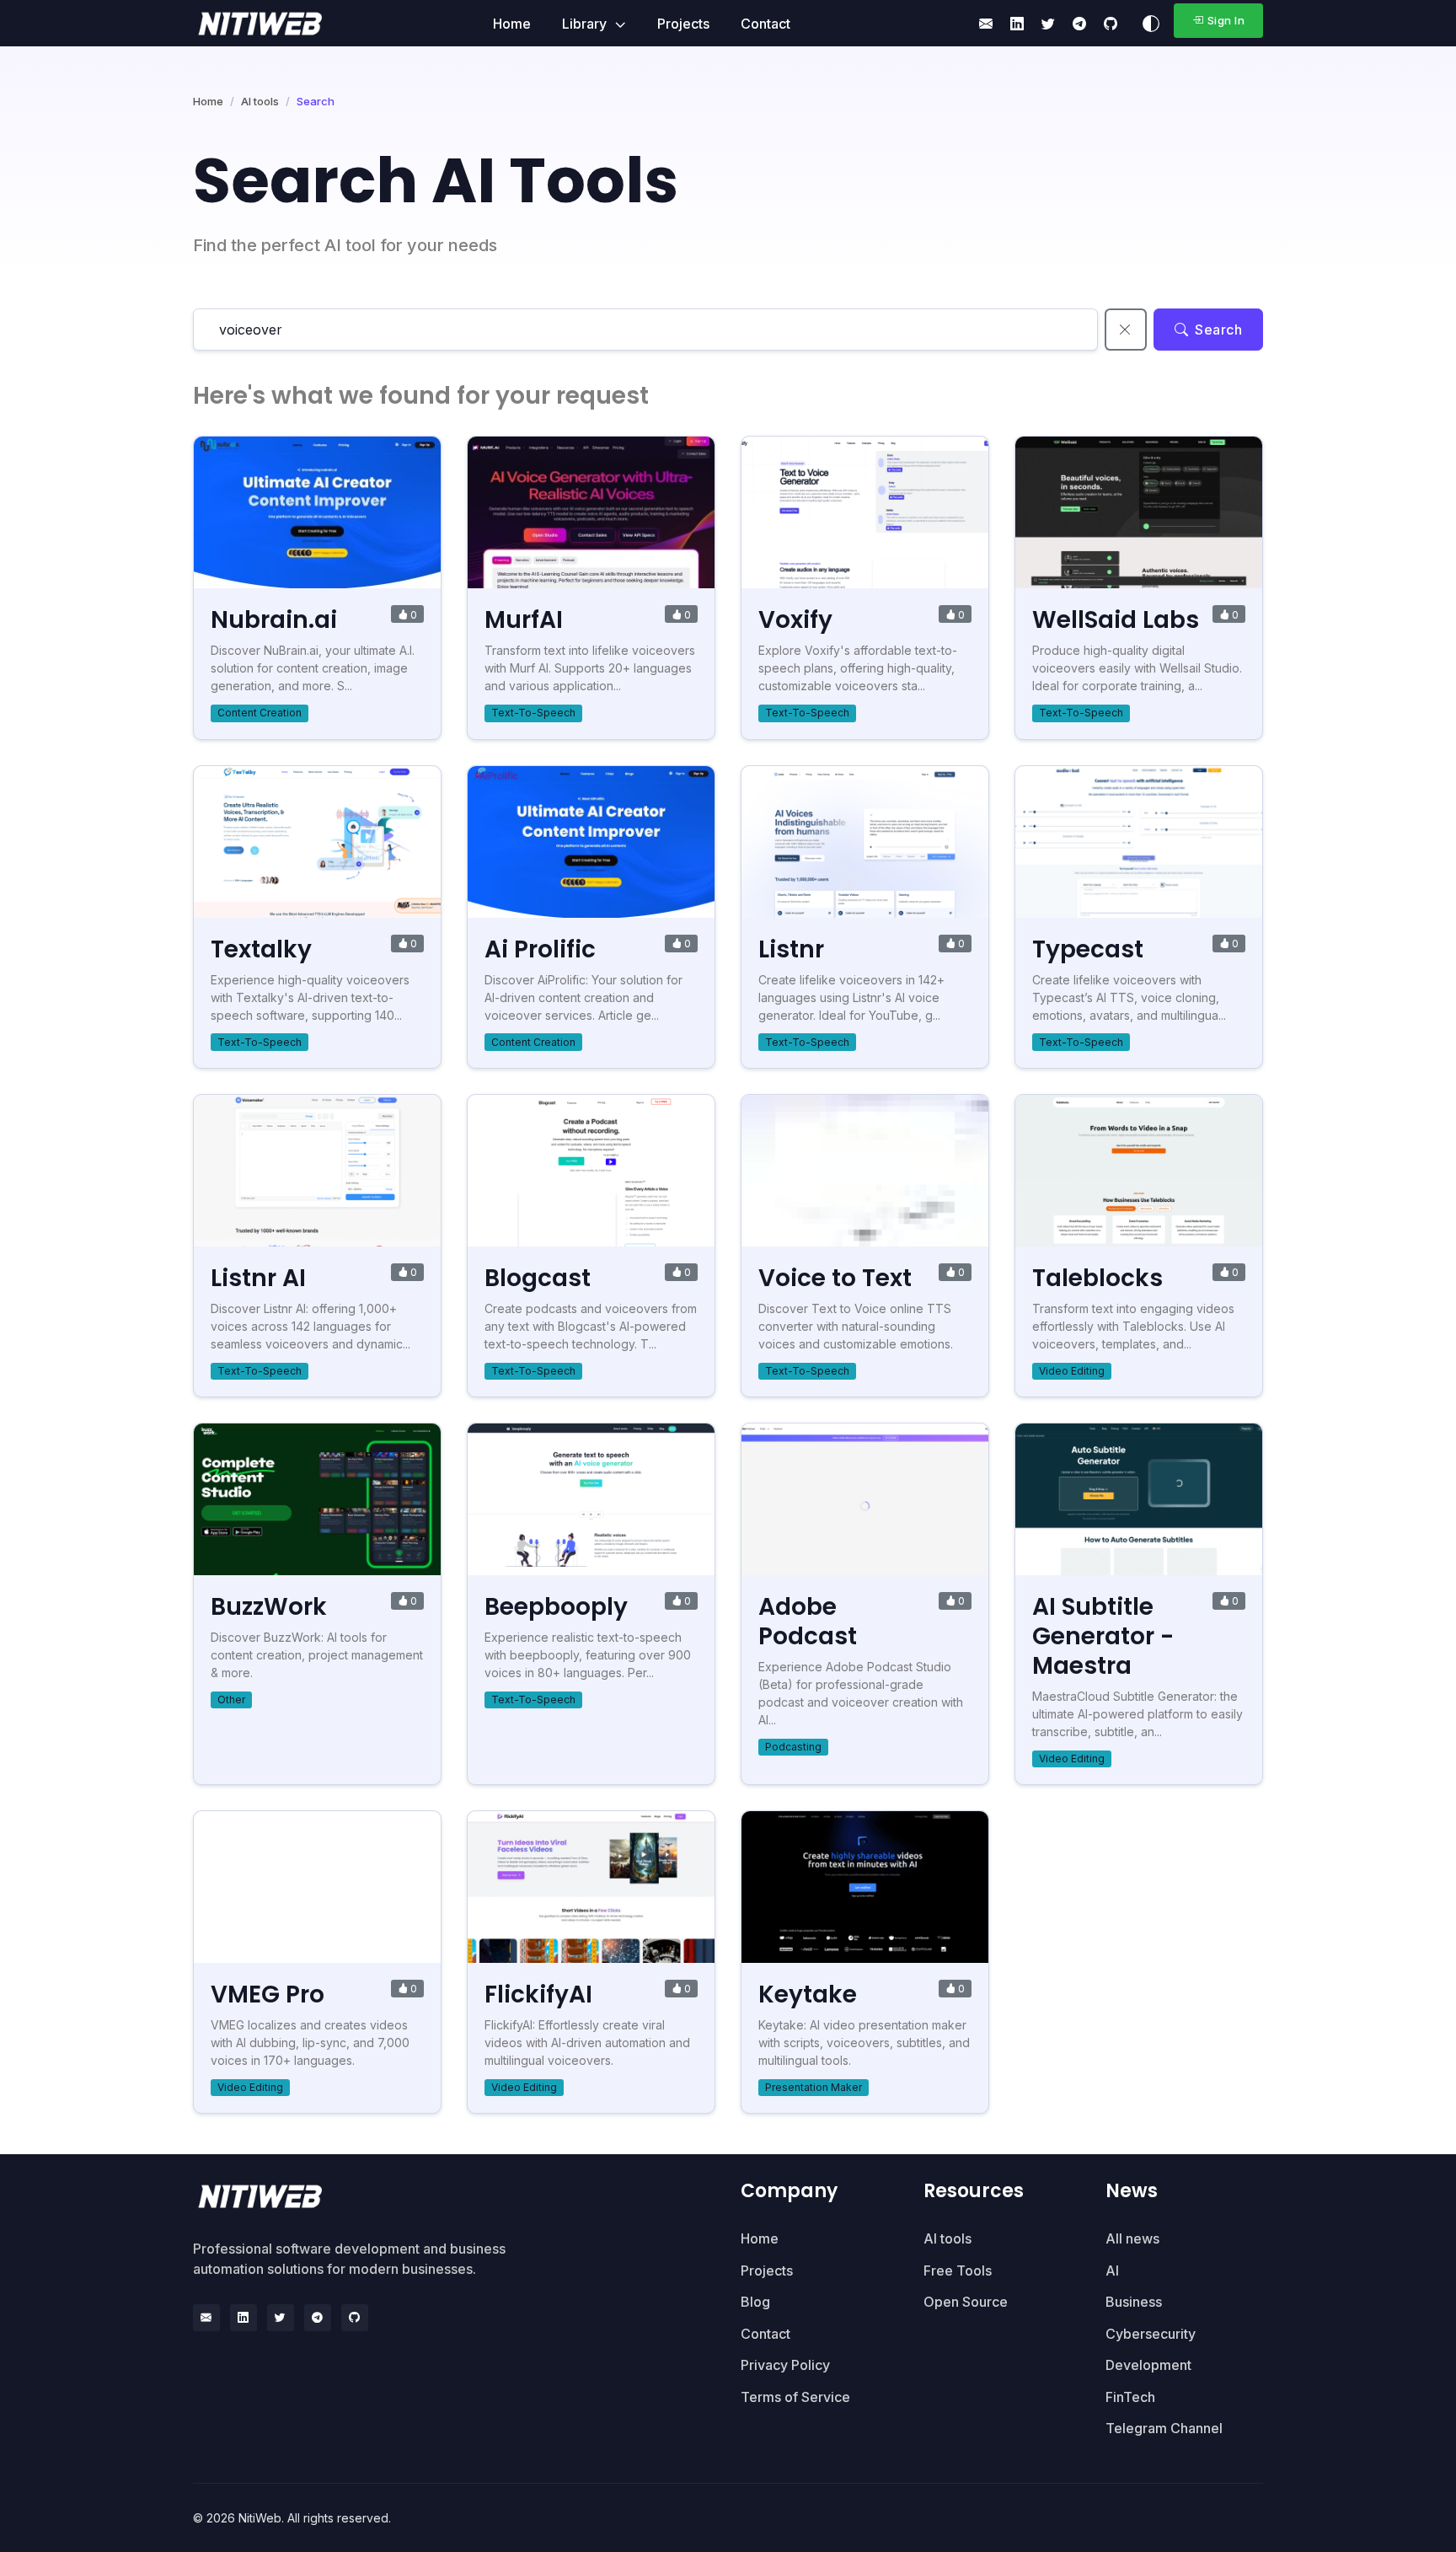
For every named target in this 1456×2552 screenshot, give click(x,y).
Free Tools (958, 2271)
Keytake (808, 1994)
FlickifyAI (538, 1994)
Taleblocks (1097, 1278)
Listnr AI (258, 1278)
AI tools (260, 101)
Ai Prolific (540, 949)
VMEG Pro (268, 1994)
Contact (765, 24)
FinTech (1130, 2397)
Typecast (1088, 949)
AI (1112, 2271)
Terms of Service (795, 2397)
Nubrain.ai (274, 620)
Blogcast (538, 1278)
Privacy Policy (785, 2365)
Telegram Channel (1164, 2428)
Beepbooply (556, 1607)
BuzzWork (269, 1607)
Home (512, 24)
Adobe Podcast (808, 1622)
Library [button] (586, 24)
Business (1134, 2302)
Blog (755, 2302)
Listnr (791, 949)
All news (1132, 2238)
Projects (683, 24)
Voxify (795, 620)
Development (1148, 2365)
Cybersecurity (1151, 2334)
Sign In (1226, 20)
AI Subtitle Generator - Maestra (1103, 1636)
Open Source (966, 2302)
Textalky (261, 949)
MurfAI (524, 620)
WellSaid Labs (1116, 620)
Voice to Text (835, 1278)
